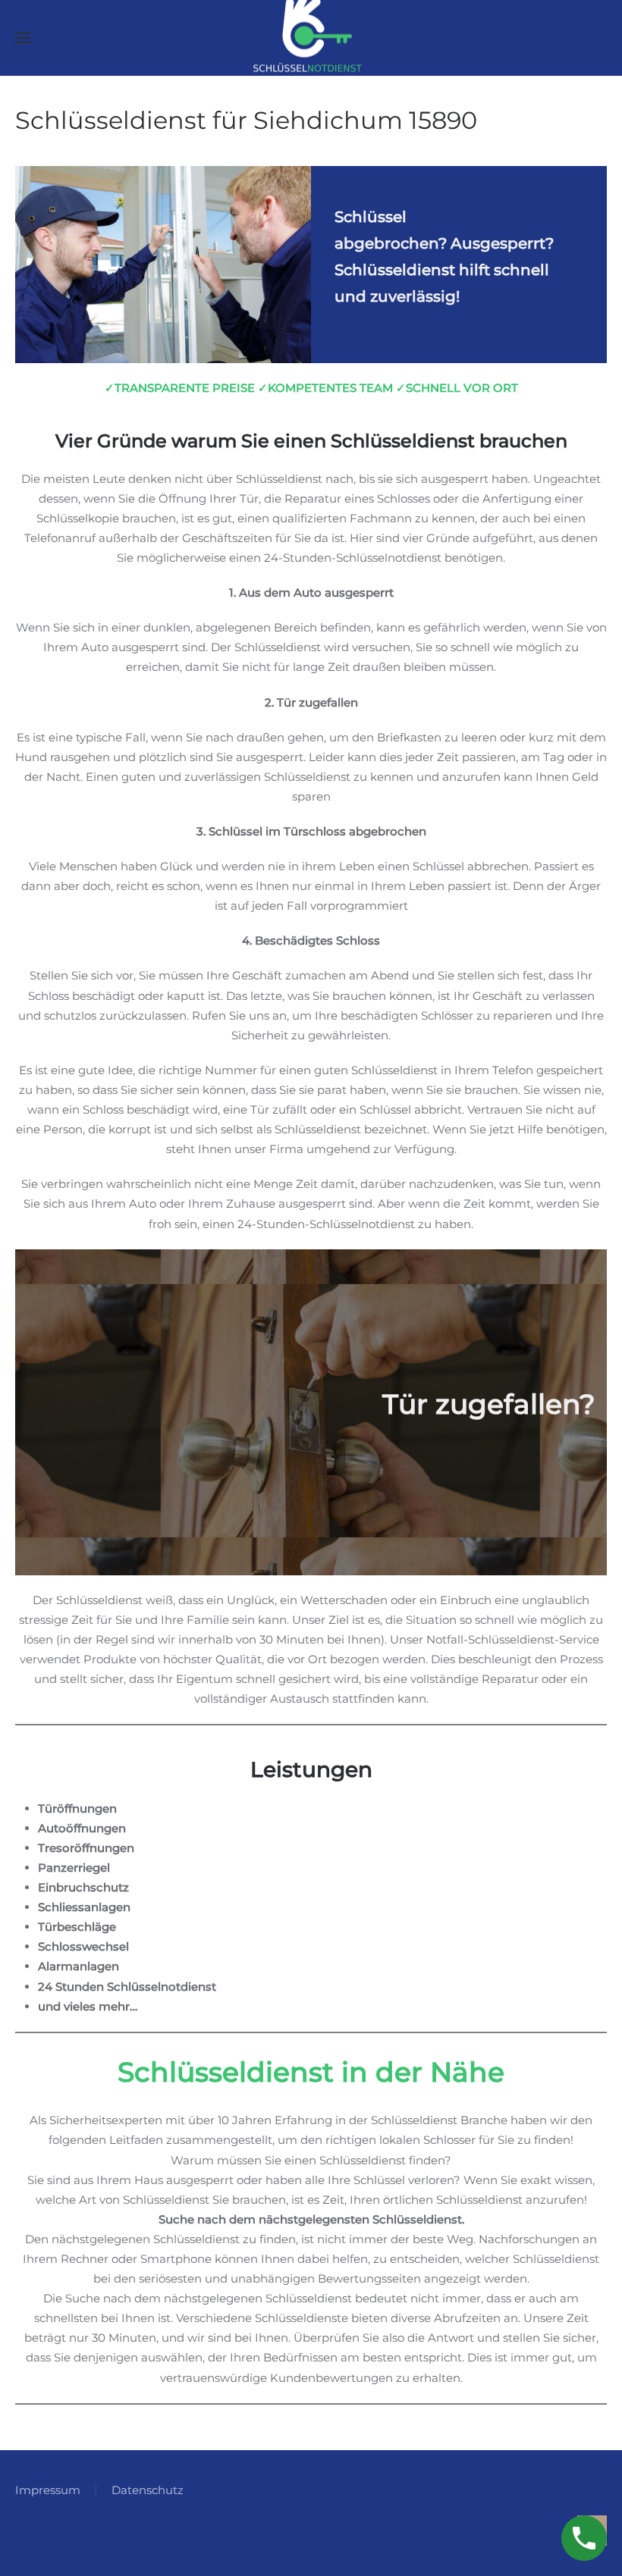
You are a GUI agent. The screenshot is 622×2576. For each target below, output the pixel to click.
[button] (23, 38)
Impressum (48, 2490)
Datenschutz (148, 2490)
